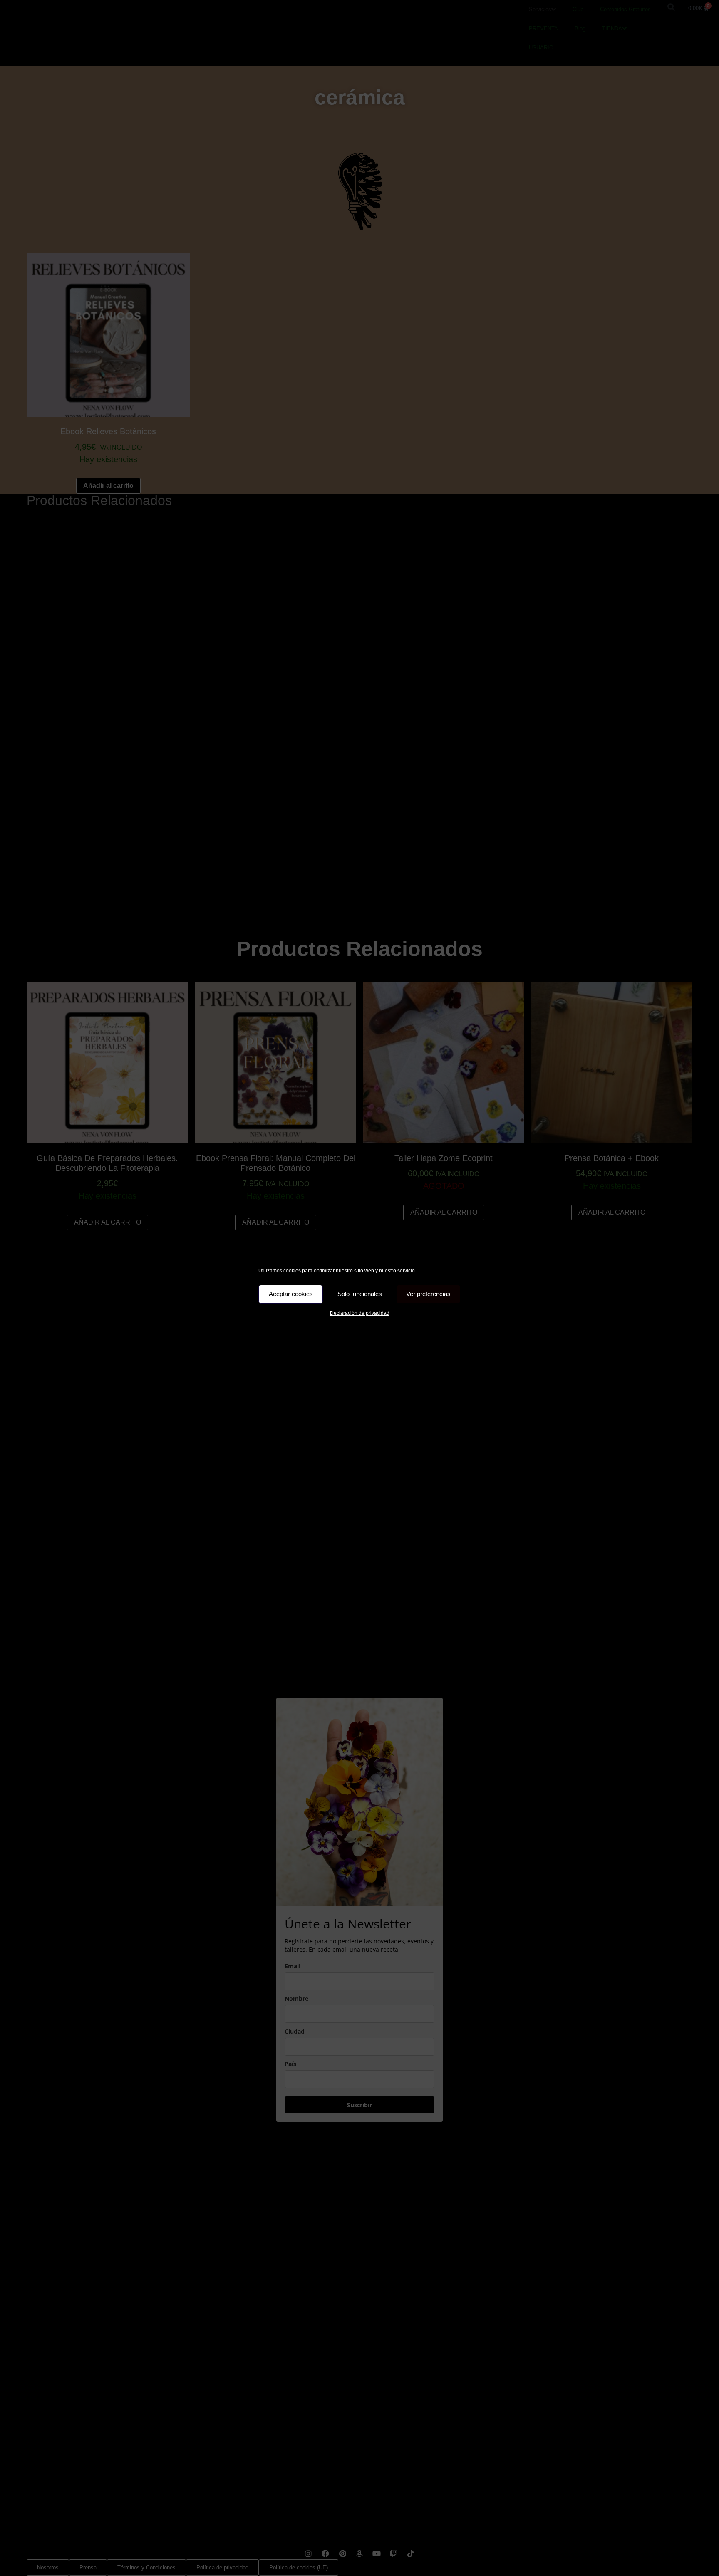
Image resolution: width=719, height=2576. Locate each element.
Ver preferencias (428, 1294)
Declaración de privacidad (360, 1313)
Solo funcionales (360, 1294)
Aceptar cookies (291, 1294)
